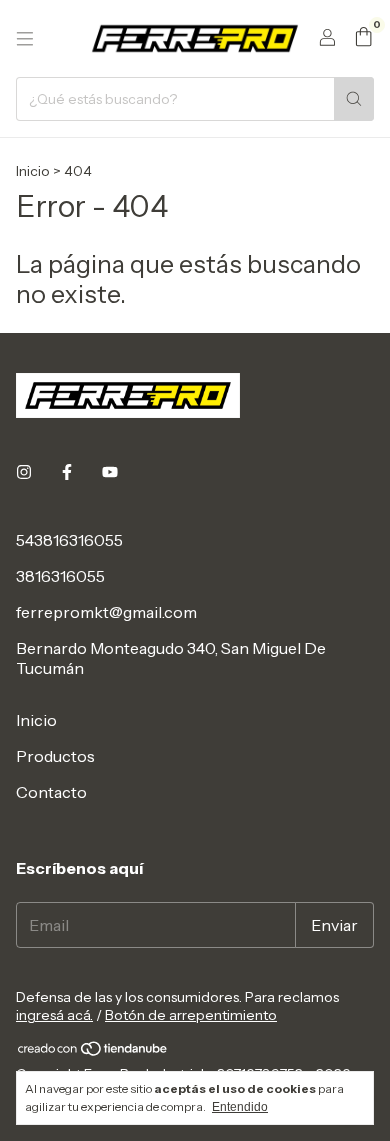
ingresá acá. (54, 1015)
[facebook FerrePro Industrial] (67, 472)
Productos (55, 756)
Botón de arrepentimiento (191, 1015)
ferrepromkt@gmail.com (106, 612)
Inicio (33, 171)
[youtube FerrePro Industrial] (110, 472)
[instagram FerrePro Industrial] (24, 472)
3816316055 (60, 576)
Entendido (240, 1107)
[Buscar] (354, 99)
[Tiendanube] (93, 1052)
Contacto (51, 792)
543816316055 (69, 540)
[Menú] (25, 39)
